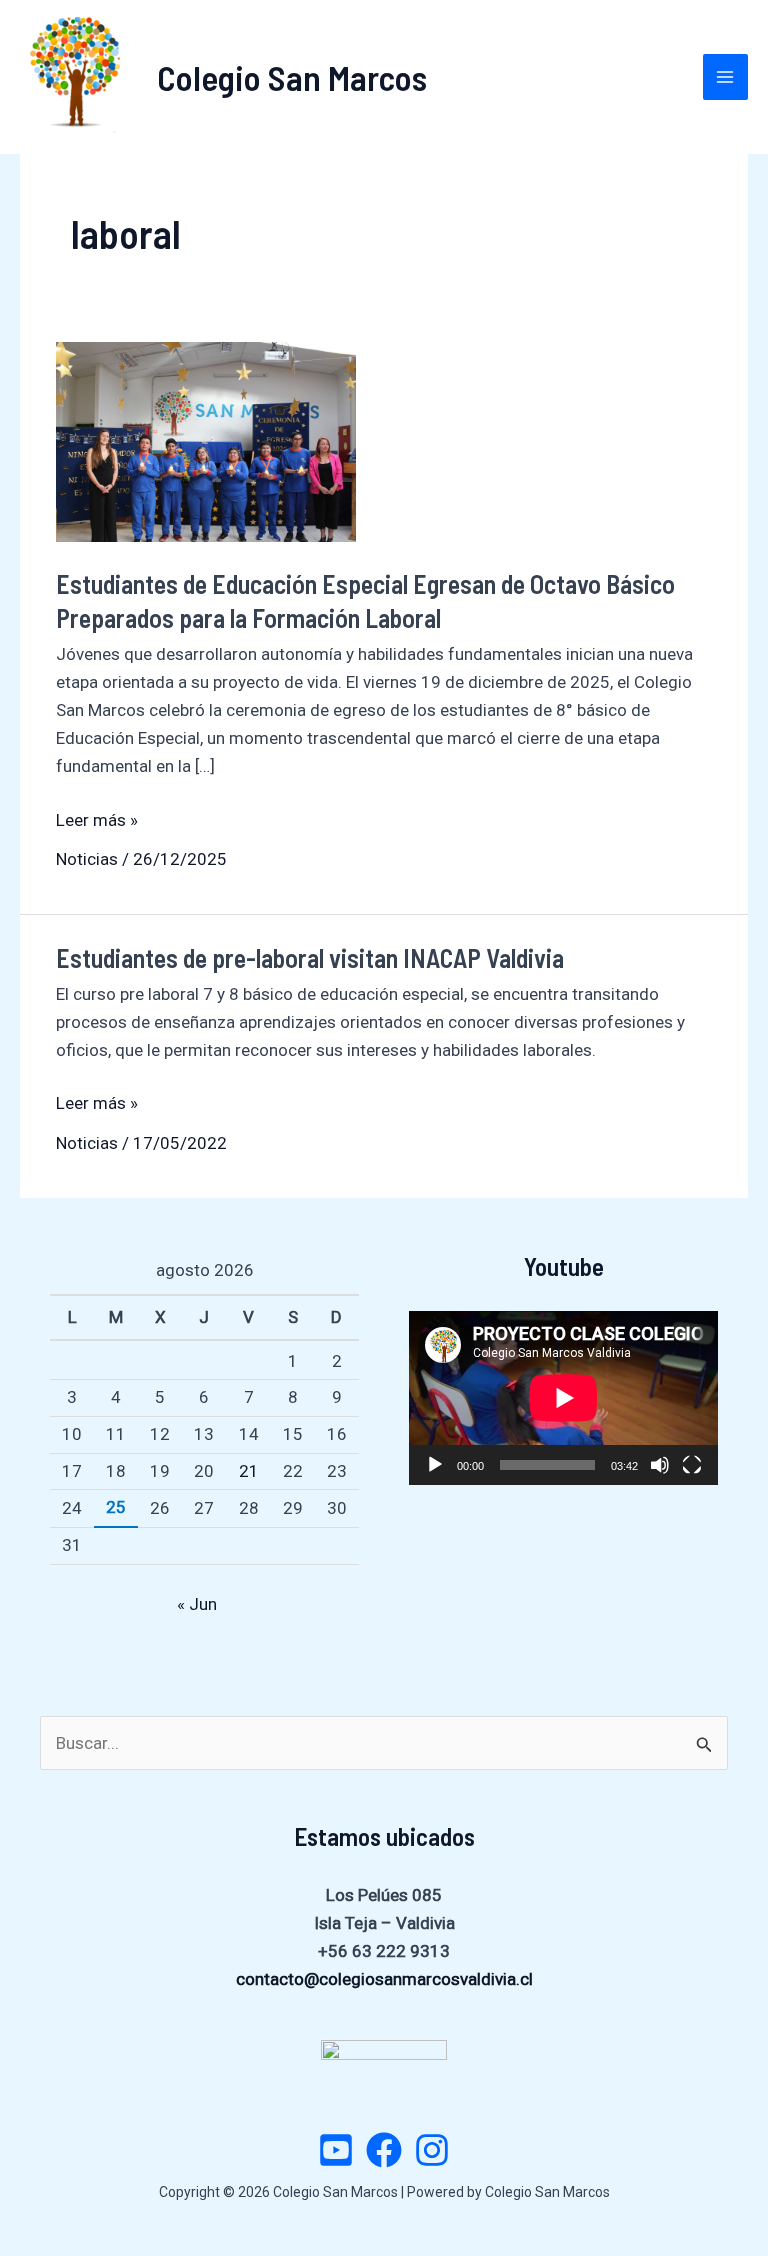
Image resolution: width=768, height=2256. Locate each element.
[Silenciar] (660, 1465)
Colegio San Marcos (292, 77)
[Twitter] (336, 2150)
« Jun (197, 1604)
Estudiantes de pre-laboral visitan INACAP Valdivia (310, 957)
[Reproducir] (435, 1465)
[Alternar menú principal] (726, 77)
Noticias (87, 859)
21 (249, 1471)
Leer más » (97, 821)
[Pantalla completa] (692, 1465)
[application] (563, 1398)
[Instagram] (432, 2150)
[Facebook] (384, 2150)
